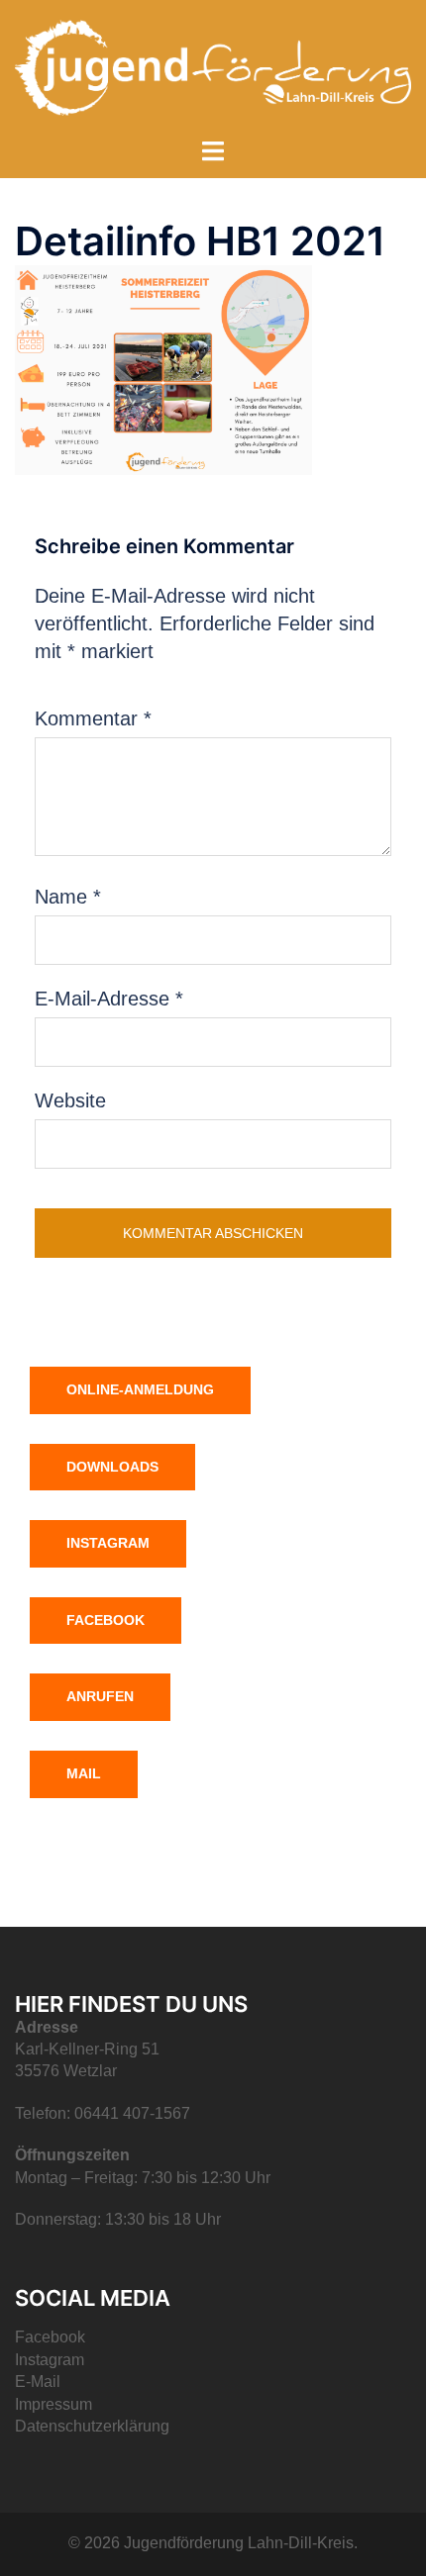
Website (70, 1100)
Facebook (106, 1620)
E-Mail (38, 2382)
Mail (84, 1773)
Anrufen (100, 1696)
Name (68, 897)
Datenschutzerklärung (92, 2426)
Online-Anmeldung (140, 1389)
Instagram (108, 1543)
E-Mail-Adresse (109, 999)
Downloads (112, 1467)
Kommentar (93, 718)
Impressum (53, 2404)
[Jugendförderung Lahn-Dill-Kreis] (213, 66)
